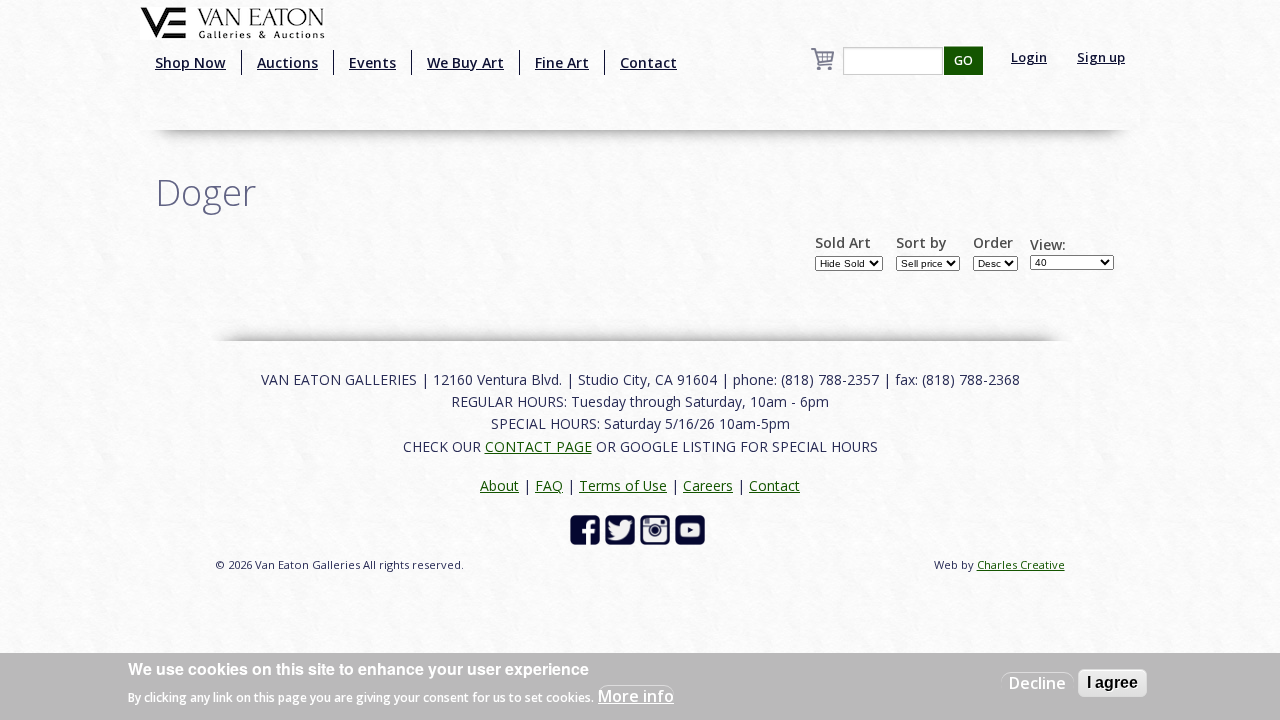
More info (636, 696)
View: (1048, 245)
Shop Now (190, 62)
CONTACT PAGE (538, 446)
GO (963, 60)
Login (1029, 57)
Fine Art (562, 62)
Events (372, 62)
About (499, 485)
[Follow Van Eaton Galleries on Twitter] (622, 528)
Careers (708, 485)
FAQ (549, 485)
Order (993, 243)
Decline (1037, 683)
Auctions (287, 62)
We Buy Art (465, 62)
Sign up (1101, 57)
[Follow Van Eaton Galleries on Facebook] (587, 528)
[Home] (232, 21)
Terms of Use (623, 485)
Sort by (921, 243)
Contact (648, 62)
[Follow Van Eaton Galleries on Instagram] (657, 528)
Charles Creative (1021, 564)
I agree (1112, 682)
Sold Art (843, 243)
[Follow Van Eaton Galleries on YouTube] (692, 528)
